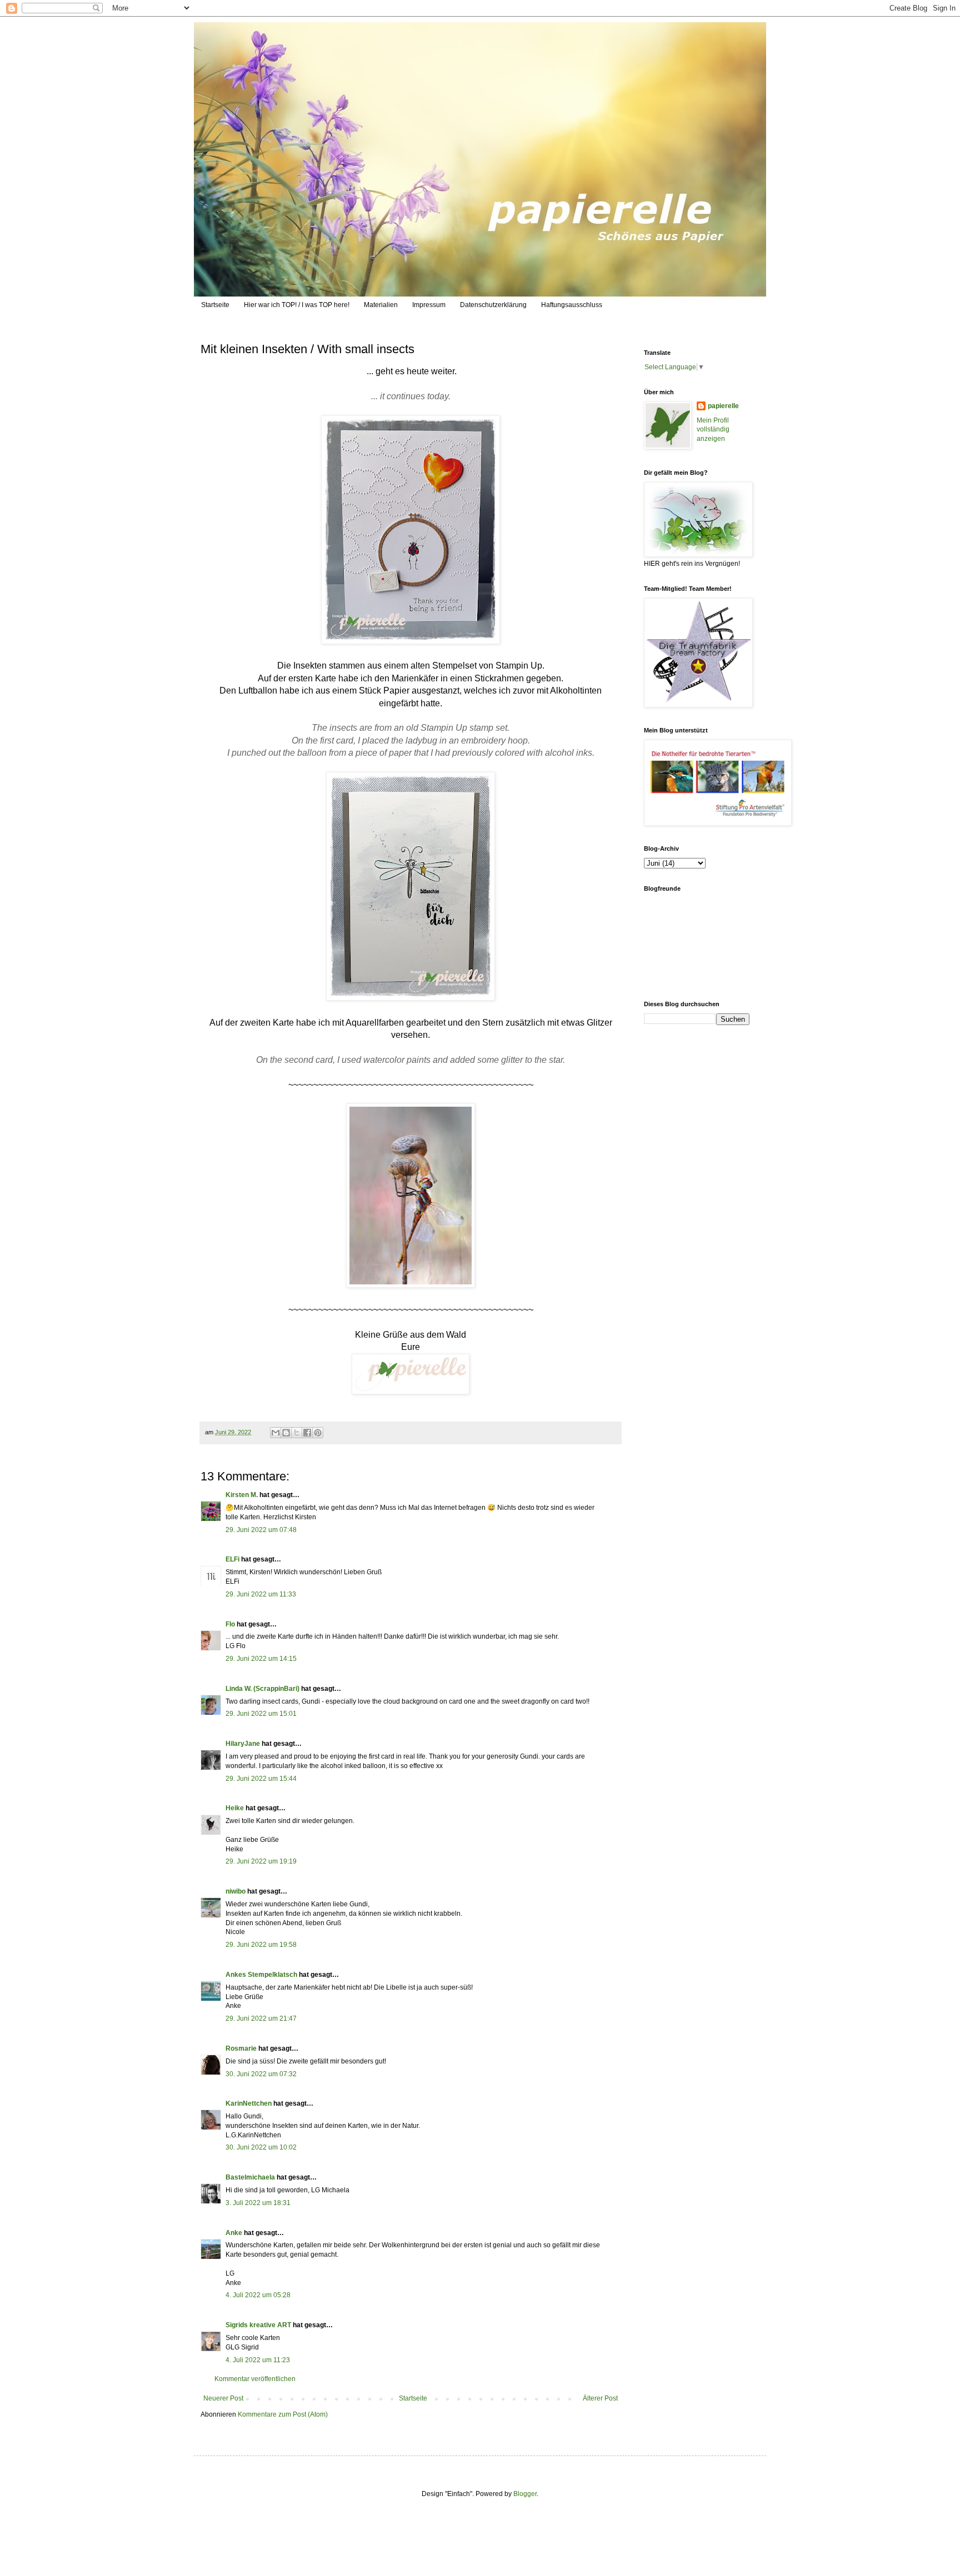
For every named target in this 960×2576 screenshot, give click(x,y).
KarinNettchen (249, 2103)
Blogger (525, 2494)
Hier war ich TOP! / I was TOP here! (297, 305)
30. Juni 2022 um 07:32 (261, 2074)
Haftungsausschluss (572, 305)
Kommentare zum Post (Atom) (283, 2414)
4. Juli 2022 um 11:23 (258, 2360)
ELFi (232, 1559)
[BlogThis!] (286, 1433)
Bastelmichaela (250, 2177)
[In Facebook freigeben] (307, 1433)
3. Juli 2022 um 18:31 (258, 2203)
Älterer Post (600, 2398)
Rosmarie (241, 2048)
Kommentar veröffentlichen (255, 2379)
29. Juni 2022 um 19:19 (261, 1861)
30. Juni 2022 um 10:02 (261, 2147)
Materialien (381, 305)
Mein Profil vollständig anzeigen (713, 430)
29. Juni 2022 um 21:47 (261, 2018)
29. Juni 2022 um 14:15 (261, 1659)
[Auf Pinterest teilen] (318, 1433)
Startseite (215, 305)
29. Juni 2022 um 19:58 (261, 1945)
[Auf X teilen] (297, 1433)
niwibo (236, 1891)
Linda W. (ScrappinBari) (262, 1689)
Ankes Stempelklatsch (261, 1975)
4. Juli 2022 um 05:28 (258, 2295)
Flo (230, 1624)
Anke (234, 2233)
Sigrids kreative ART (258, 2325)
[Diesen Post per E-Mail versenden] (276, 1433)
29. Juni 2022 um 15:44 (261, 1779)
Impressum (429, 305)
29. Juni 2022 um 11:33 (261, 1594)
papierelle (723, 406)
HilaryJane (243, 1744)
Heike (235, 1808)
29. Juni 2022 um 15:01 (261, 1714)
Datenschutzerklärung (493, 305)
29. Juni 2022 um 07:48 (261, 1530)
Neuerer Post (223, 2398)
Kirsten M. (242, 1495)
